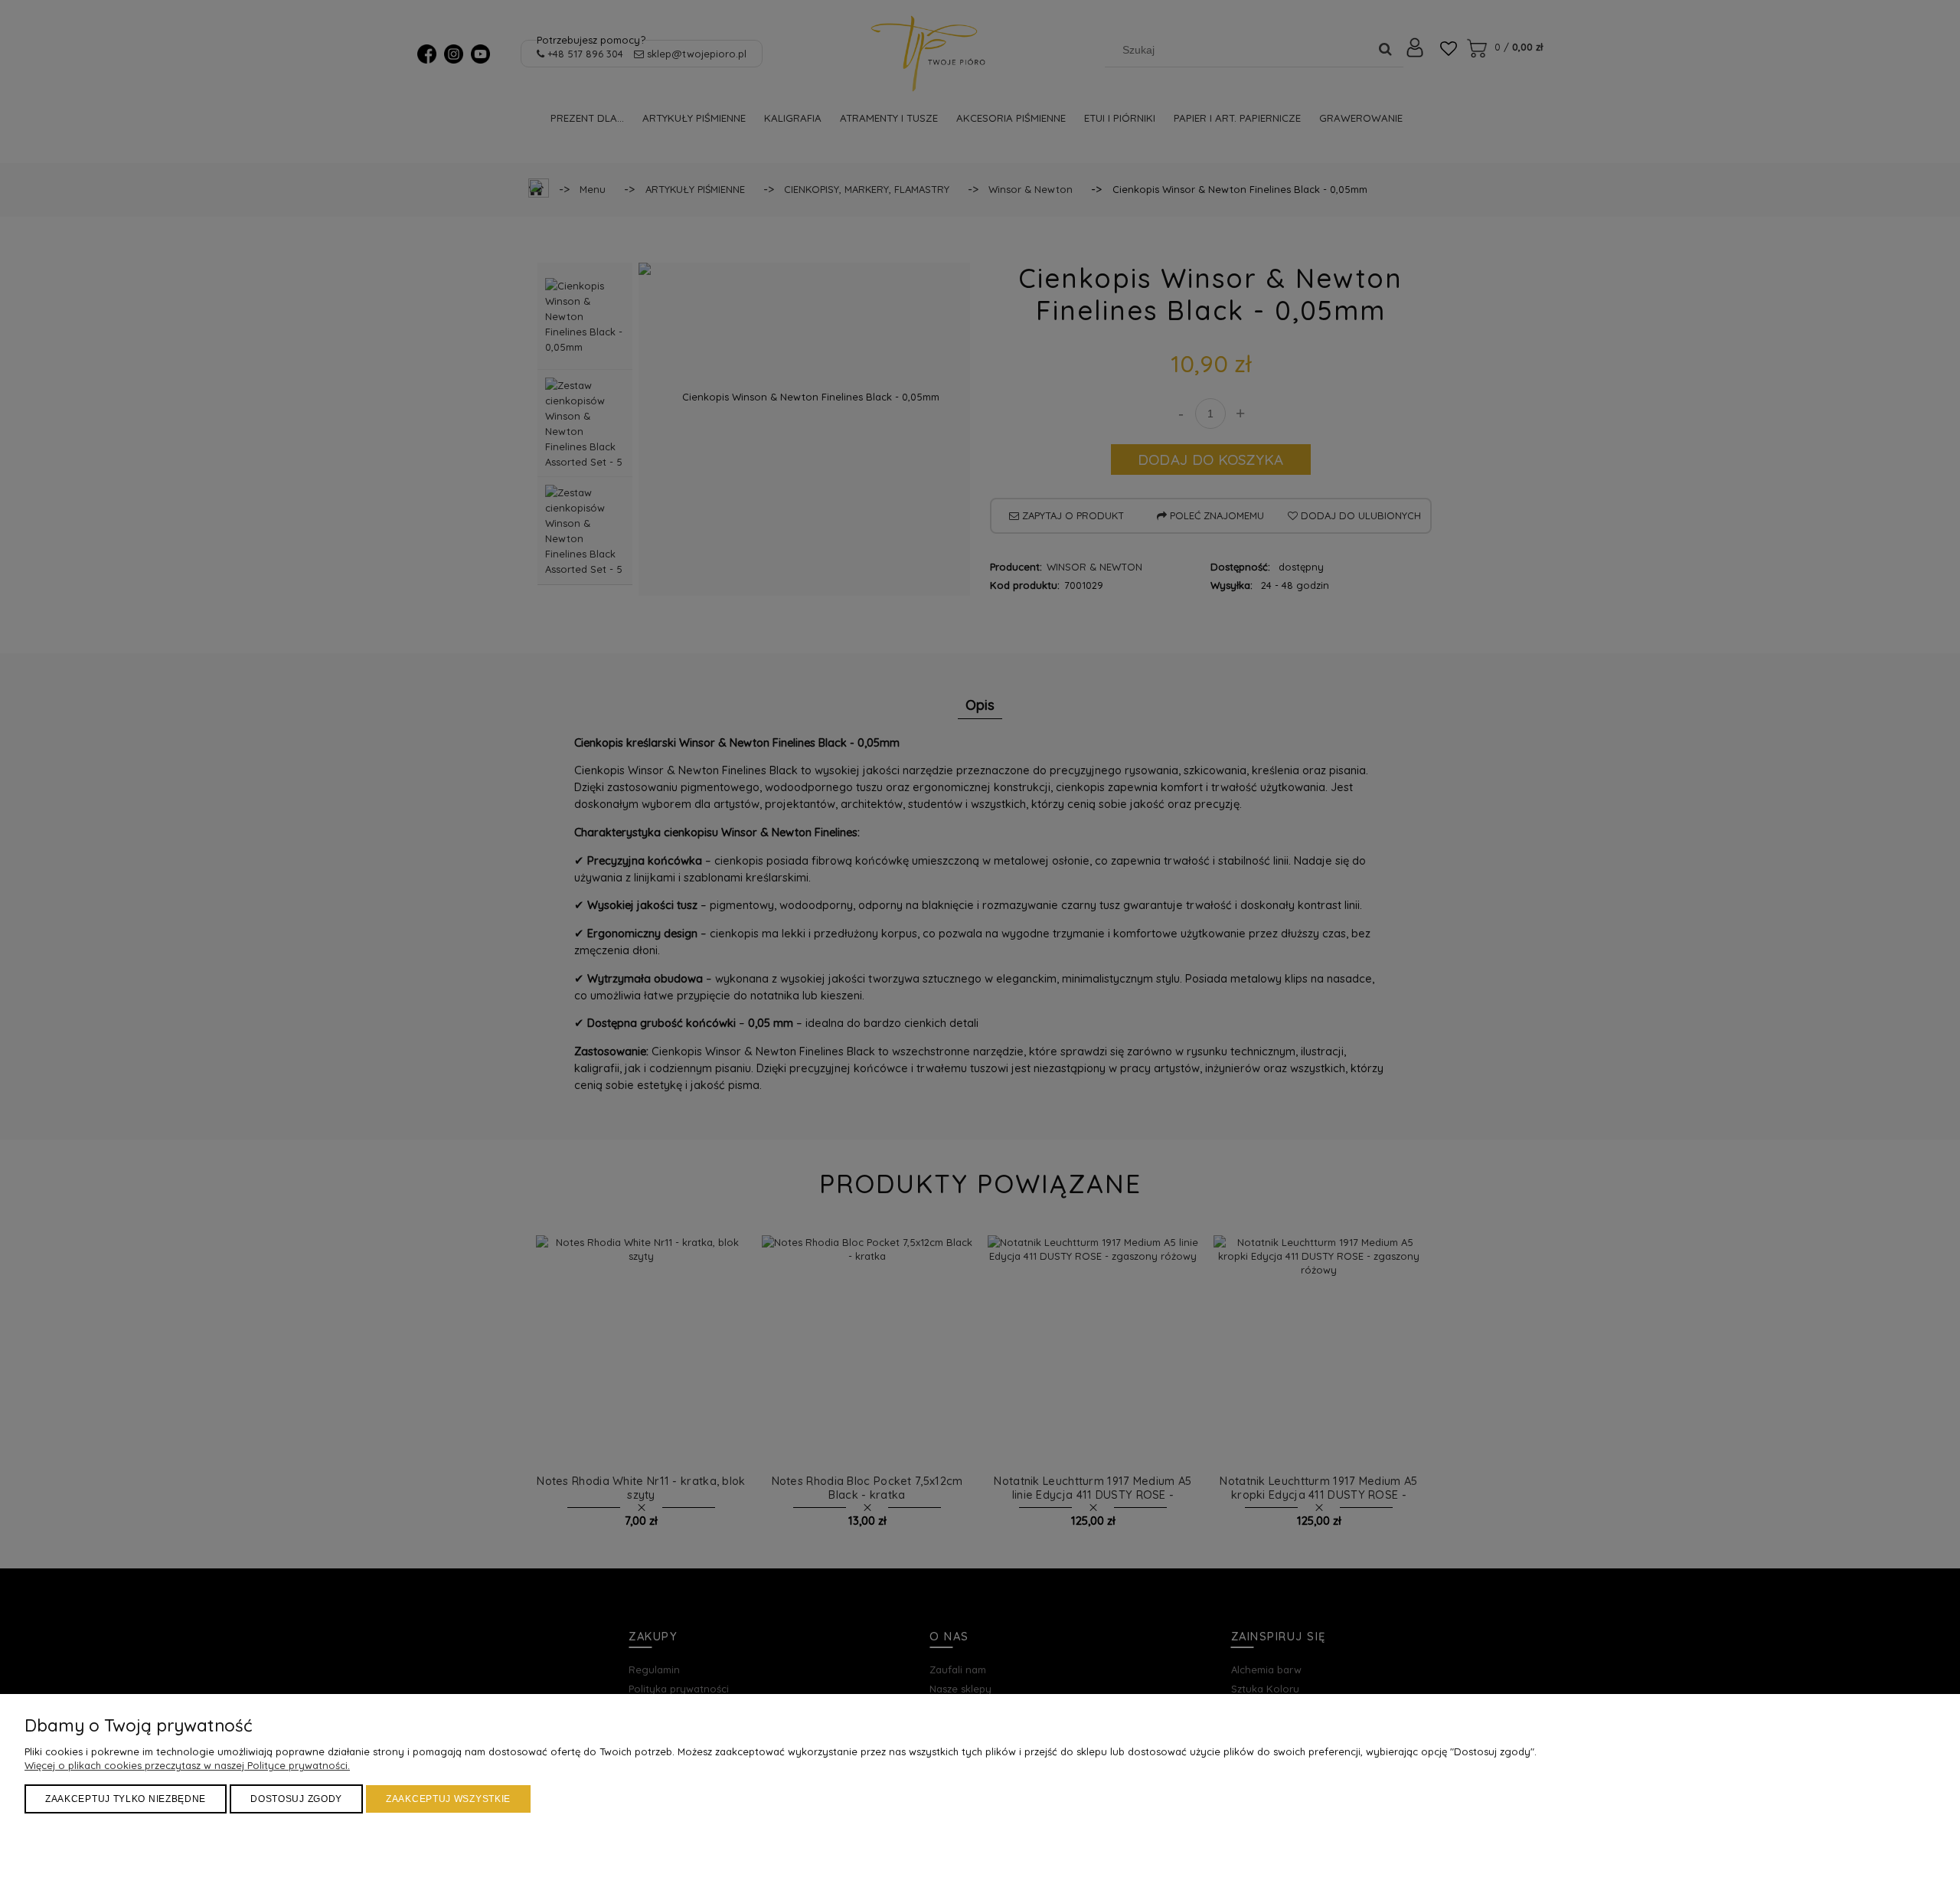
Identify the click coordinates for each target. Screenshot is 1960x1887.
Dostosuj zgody (296, 1799)
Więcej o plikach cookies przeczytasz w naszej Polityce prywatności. (187, 1765)
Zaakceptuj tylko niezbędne (126, 1799)
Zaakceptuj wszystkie (448, 1799)
